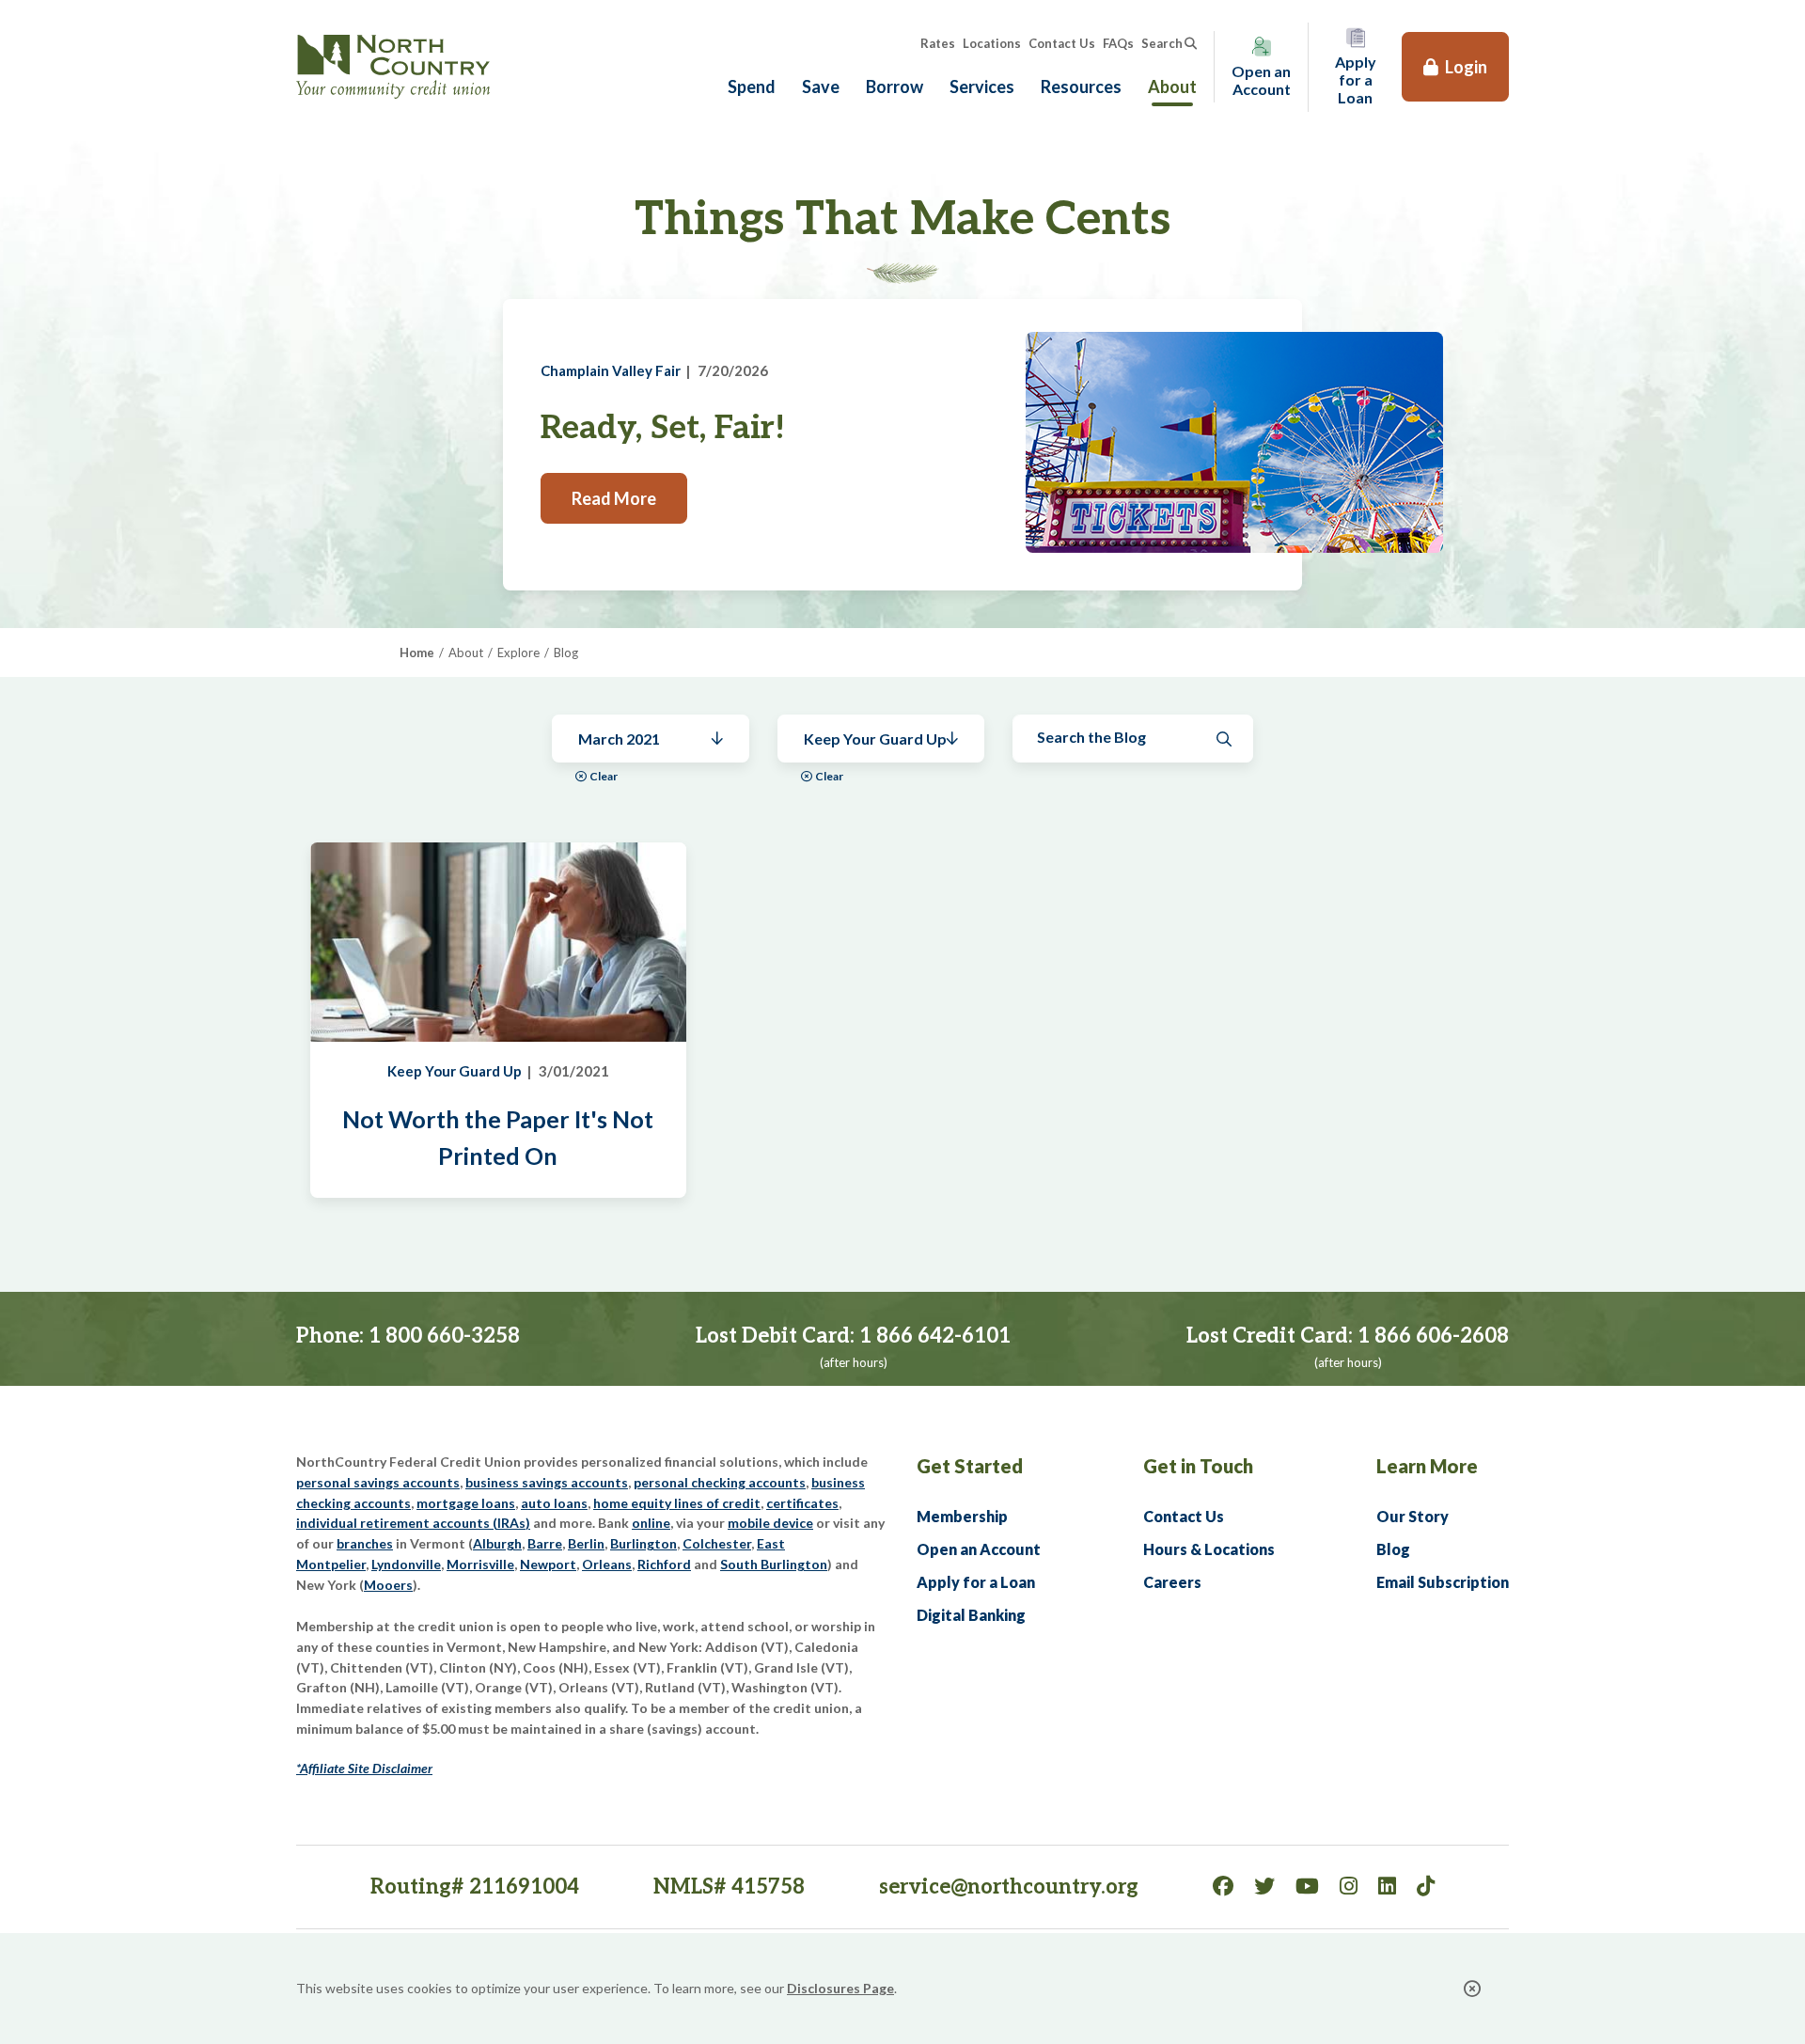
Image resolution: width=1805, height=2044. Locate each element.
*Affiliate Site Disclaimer (364, 1768)
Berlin (586, 1543)
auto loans (554, 1503)
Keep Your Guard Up (455, 1071)
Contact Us (1062, 43)
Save (821, 86)
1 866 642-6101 (935, 1336)
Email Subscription (1443, 1582)
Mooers (388, 1585)
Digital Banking (971, 1615)
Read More (614, 498)
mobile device (770, 1523)
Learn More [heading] (1427, 1466)
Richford (664, 1564)
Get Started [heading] (970, 1466)
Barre (545, 1543)
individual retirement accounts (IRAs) (413, 1523)
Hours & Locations (1209, 1549)
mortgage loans (466, 1503)
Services (982, 86)
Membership (962, 1516)
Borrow (895, 86)
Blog (1393, 1549)
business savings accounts (547, 1482)
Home (417, 653)
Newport (548, 1564)
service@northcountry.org (1009, 1887)
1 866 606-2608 (1433, 1336)
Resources (1081, 86)
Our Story (1413, 1516)
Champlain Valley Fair (611, 370)
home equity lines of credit (677, 1503)
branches (365, 1543)
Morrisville (480, 1564)
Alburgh (497, 1543)
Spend (752, 86)
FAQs (1118, 43)
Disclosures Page (840, 1988)
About (1172, 86)
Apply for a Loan (976, 1582)
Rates (938, 43)
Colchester (717, 1543)
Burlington (644, 1543)
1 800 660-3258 (444, 1336)
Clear (604, 776)
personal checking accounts (720, 1482)
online (651, 1523)
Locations (992, 43)
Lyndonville (406, 1564)
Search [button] (1162, 43)
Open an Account (979, 1549)
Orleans (607, 1564)
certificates (802, 1503)
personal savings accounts (378, 1482)
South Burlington (774, 1564)
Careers (1172, 1582)
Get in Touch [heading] (1198, 1466)
